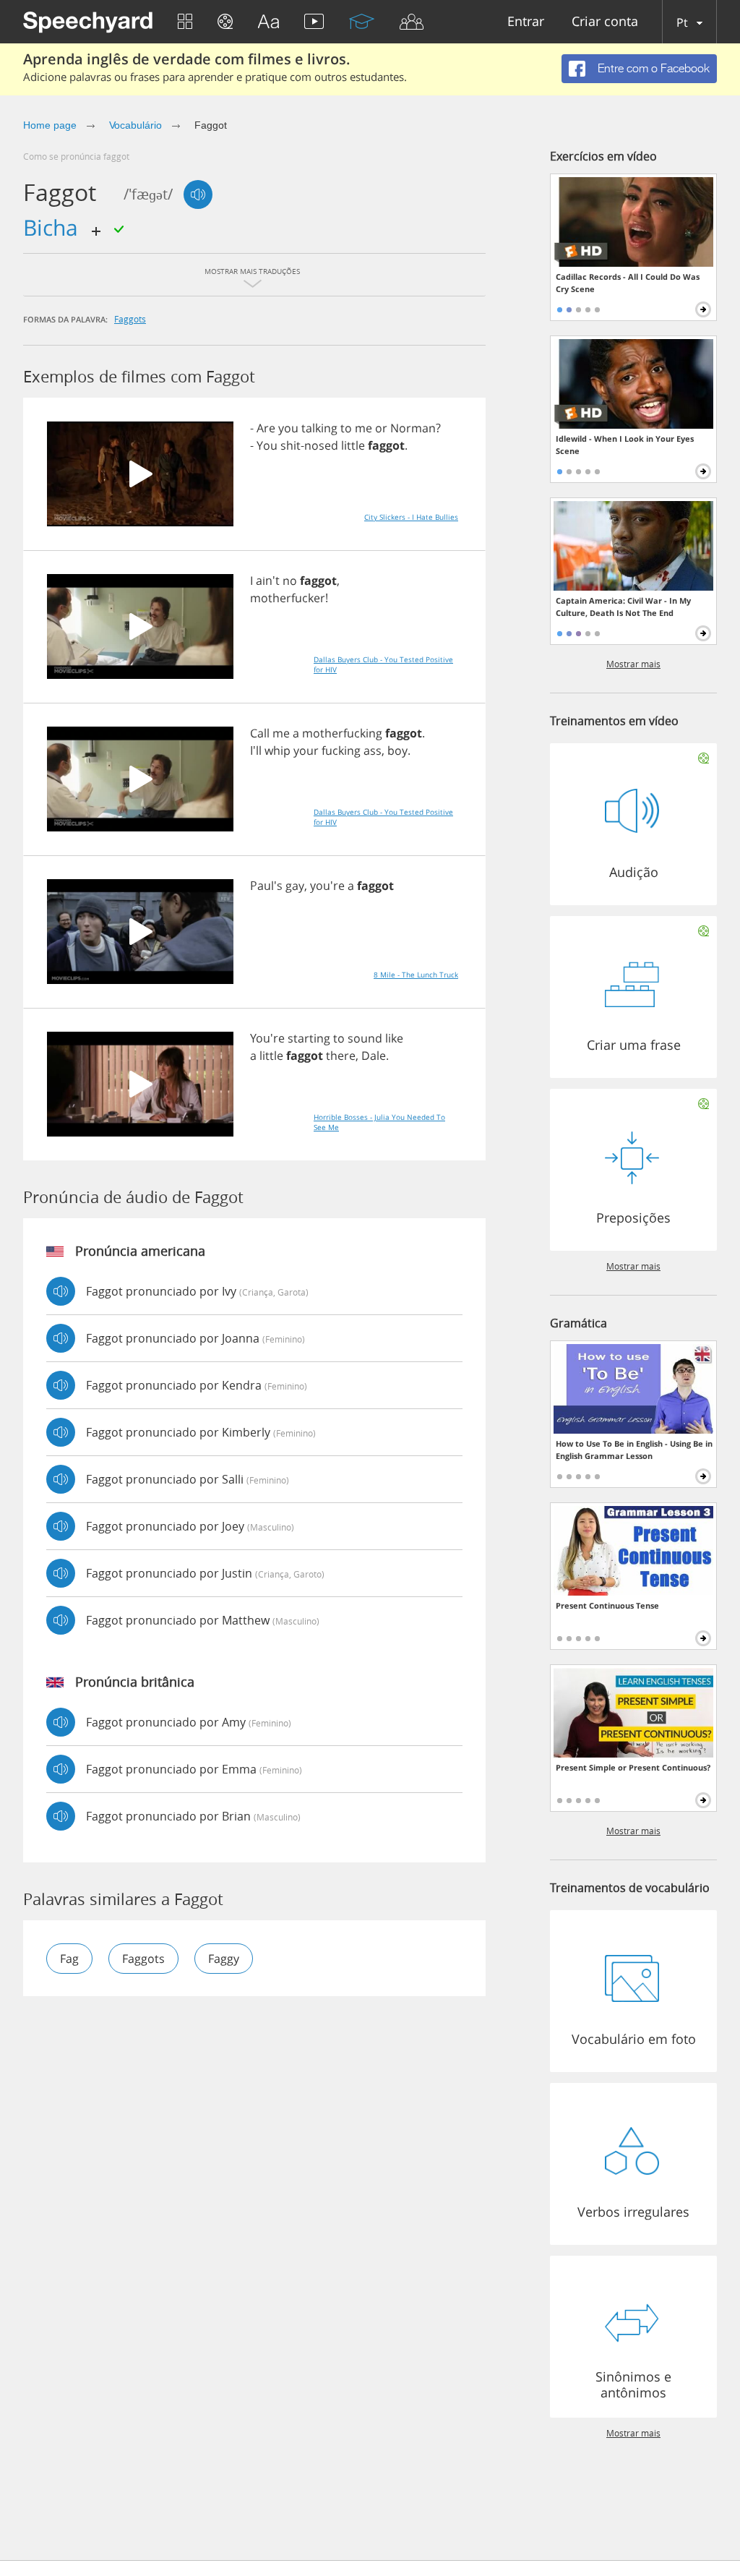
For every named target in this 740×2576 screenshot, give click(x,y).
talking (319, 428)
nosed (321, 445)
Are (266, 428)
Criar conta (605, 22)
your (306, 750)
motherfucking (342, 733)
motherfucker (288, 598)
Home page (50, 125)
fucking (341, 750)
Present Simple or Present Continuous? (633, 1767)
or (381, 428)
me (363, 428)
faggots (130, 319)
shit (291, 445)
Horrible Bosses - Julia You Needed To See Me (379, 1122)
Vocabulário (135, 125)
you (288, 428)
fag (69, 1959)
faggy (224, 1959)
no (290, 581)
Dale (374, 1056)
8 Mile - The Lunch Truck (416, 975)
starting (309, 1038)
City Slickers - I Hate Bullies (411, 517)
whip (277, 750)
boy (397, 750)
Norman (413, 428)
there (341, 1056)
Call (260, 733)
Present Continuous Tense (607, 1605)
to (346, 428)
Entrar (526, 22)
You (267, 445)
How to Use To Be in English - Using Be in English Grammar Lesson (634, 1450)
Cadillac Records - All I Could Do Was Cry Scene (628, 283)
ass (373, 750)
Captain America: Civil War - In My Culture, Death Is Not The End (623, 607)
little (353, 445)
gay (295, 886)
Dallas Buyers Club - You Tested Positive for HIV (383, 664)
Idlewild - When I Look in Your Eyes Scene (625, 445)
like (394, 1038)
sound (365, 1038)
